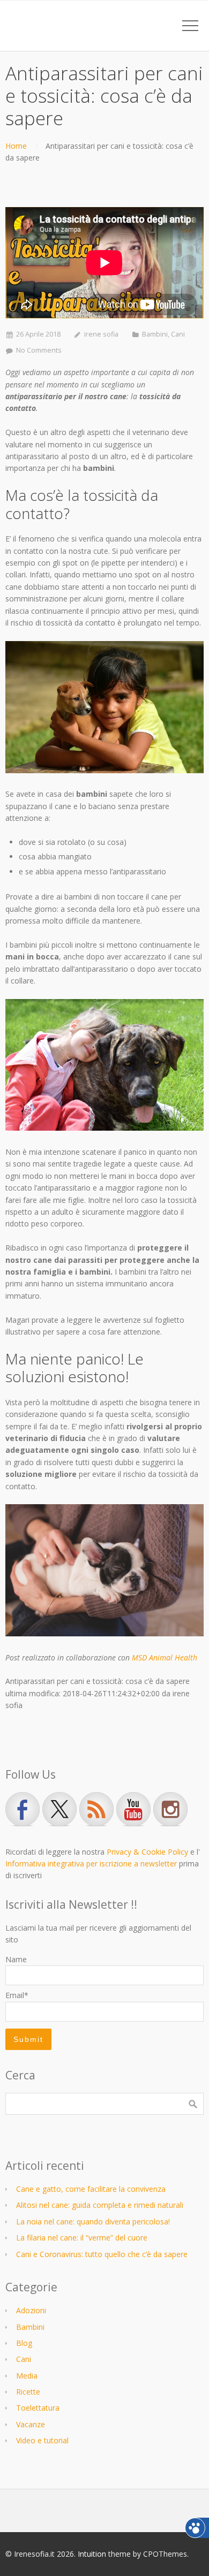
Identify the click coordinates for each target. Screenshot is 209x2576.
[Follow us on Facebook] (23, 1809)
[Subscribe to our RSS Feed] (96, 1809)
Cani (178, 334)
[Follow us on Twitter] (59, 1809)
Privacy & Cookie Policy (147, 1852)
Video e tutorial (42, 2440)
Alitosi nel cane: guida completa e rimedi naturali (100, 2205)
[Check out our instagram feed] (170, 1809)
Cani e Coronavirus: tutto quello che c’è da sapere (102, 2254)
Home (16, 146)
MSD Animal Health (165, 1657)
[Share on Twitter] (27, 1718)
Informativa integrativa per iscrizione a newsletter (91, 1864)
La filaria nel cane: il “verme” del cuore (82, 2238)
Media (27, 2376)
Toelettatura (38, 2408)
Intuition (92, 2554)
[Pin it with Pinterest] (43, 1718)
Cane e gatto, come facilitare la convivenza (91, 2189)
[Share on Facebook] (12, 1718)
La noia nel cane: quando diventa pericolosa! (93, 2221)
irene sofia (101, 334)
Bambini (155, 334)
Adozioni (31, 2310)
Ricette (28, 2392)
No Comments (39, 350)
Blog (24, 2343)
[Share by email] (58, 1718)
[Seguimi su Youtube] (133, 1809)
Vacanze (31, 2424)
